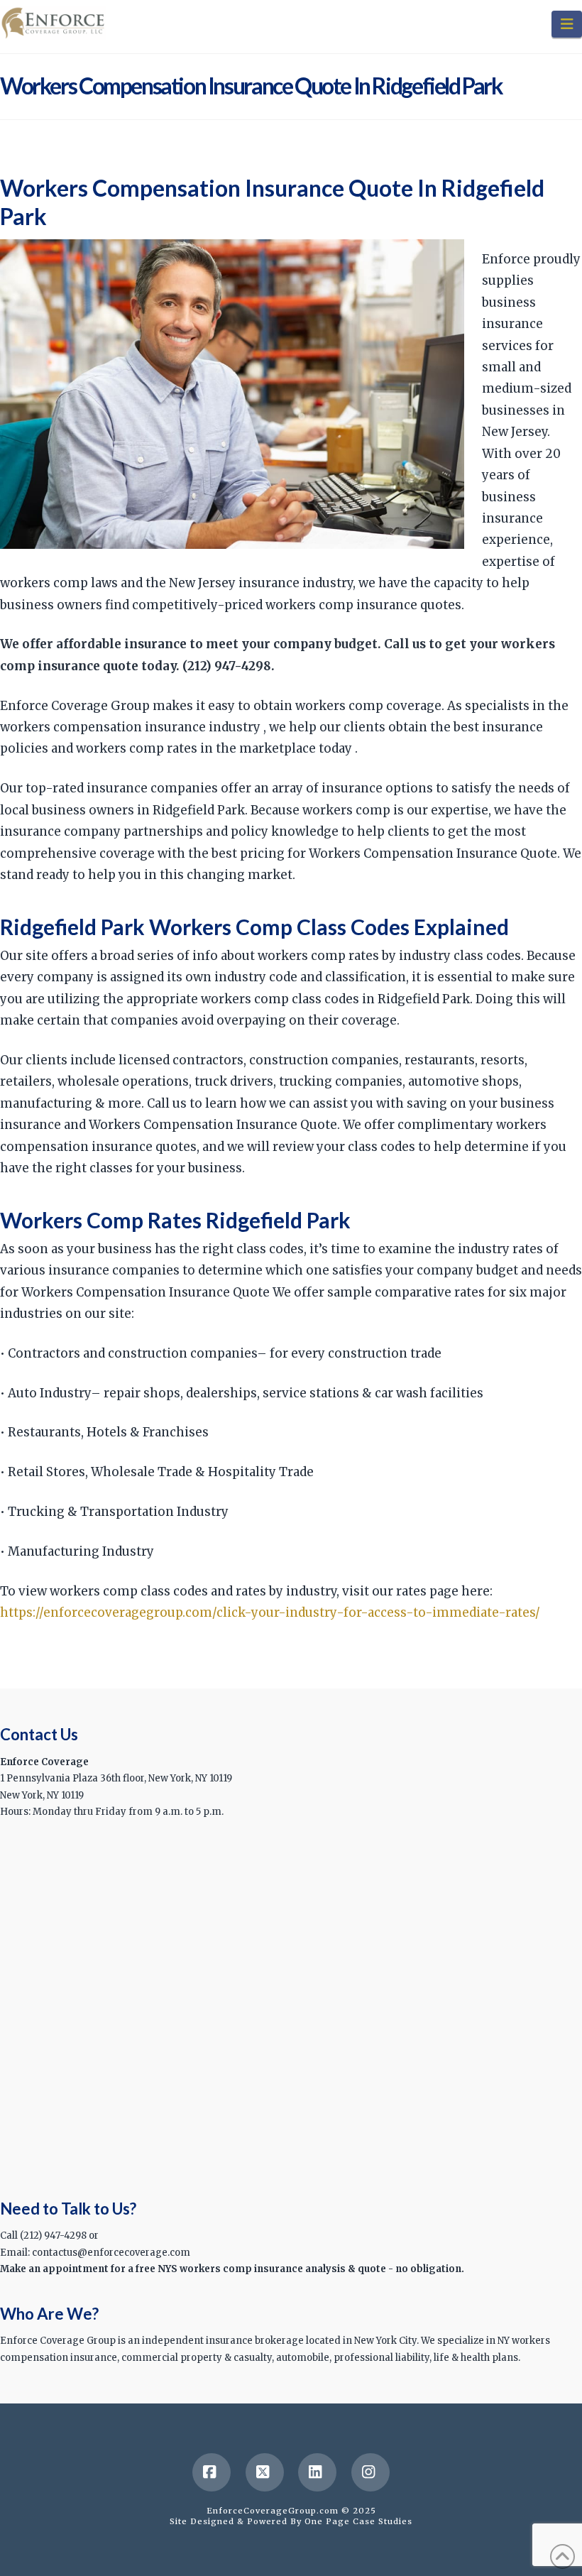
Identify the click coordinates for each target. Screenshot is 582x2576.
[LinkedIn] (317, 2472)
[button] (567, 24)
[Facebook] (212, 2472)
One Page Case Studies (358, 2521)
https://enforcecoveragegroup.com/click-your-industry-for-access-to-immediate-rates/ (270, 1612)
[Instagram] (370, 2472)
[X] (265, 2472)
